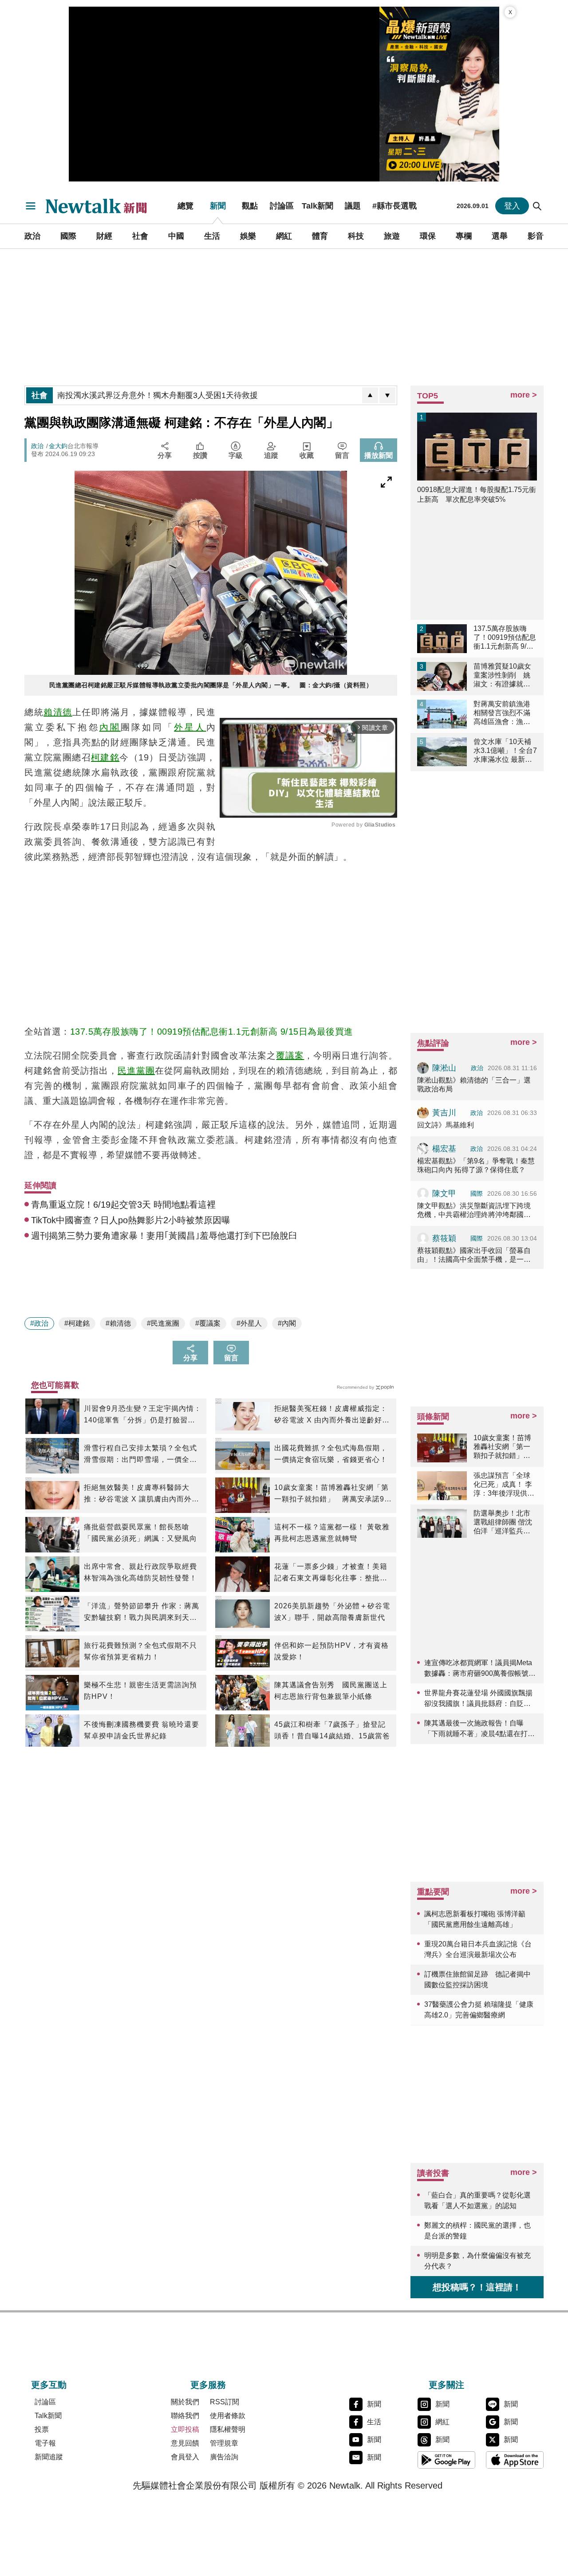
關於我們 (185, 2402)
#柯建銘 (77, 1323)
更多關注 (446, 2385)
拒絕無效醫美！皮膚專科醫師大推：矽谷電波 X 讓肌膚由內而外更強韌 (142, 1494)
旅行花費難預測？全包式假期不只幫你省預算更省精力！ (140, 1651)
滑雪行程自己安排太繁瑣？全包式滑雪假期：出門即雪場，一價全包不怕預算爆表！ (140, 1455)
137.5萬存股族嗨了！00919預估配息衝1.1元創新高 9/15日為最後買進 (212, 1032)
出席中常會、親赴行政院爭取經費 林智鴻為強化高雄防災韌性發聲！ (140, 1572)
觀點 (250, 206)
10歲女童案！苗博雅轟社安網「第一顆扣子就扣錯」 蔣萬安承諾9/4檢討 (333, 1494)
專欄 (464, 236)
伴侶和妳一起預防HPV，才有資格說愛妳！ (331, 1651)
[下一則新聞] (387, 395)
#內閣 (287, 1323)
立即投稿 (185, 2429)
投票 (42, 2429)
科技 (356, 236)
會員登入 (185, 2457)
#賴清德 (118, 1323)
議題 (353, 206)
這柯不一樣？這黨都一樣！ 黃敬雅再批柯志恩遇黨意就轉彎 (332, 1533)
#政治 (39, 1323)
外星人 (190, 727)
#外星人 (249, 1323)
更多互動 (49, 2385)
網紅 (284, 236)
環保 (428, 236)
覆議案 (290, 1056)
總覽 (185, 206)
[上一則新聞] (370, 395)
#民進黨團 (163, 1323)
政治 (32, 236)
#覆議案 (208, 1323)
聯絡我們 (185, 2416)
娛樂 (248, 236)
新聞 (218, 206)
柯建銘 (105, 757)
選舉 (500, 236)
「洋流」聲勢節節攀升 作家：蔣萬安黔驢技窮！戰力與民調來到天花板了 (142, 1613)
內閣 (110, 727)
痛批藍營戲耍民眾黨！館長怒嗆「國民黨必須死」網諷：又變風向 (140, 1533)
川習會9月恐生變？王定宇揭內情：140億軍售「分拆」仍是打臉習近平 (143, 1415)
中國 (176, 236)
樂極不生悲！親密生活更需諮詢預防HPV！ (140, 1691)
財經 (104, 236)
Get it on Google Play (446, 2460)
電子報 (45, 2443)
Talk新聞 (318, 206)
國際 (68, 236)
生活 (212, 236)
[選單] (31, 206)
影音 (536, 236)
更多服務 (208, 2385)
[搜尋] (537, 206)
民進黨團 (136, 1071)
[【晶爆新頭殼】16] (439, 94)
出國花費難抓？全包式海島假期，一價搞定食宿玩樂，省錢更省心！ (331, 1454)
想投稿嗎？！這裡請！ (477, 2287)
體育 (320, 236)
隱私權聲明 (228, 2429)
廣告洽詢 (224, 2457)
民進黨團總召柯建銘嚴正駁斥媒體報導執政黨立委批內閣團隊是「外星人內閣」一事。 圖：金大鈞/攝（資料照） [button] (211, 685)
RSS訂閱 (225, 2402)
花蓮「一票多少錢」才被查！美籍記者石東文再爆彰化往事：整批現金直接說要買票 (331, 1573)
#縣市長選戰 (394, 206)
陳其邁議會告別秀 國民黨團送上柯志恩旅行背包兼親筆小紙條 (331, 1691)
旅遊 (392, 236)
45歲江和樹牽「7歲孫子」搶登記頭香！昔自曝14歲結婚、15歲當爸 (332, 1730)
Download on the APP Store (515, 2460)
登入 (512, 206)
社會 (140, 236)
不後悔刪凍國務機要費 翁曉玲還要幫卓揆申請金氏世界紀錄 (142, 1730)
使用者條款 (228, 2416)
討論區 (282, 206)
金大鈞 (58, 446)
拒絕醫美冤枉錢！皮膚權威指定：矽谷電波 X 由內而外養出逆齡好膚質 (332, 1415)
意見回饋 (185, 2443)
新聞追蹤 (49, 2457)
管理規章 (224, 2443)
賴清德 (58, 712)
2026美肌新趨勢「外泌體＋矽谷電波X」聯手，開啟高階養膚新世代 (332, 1612)
